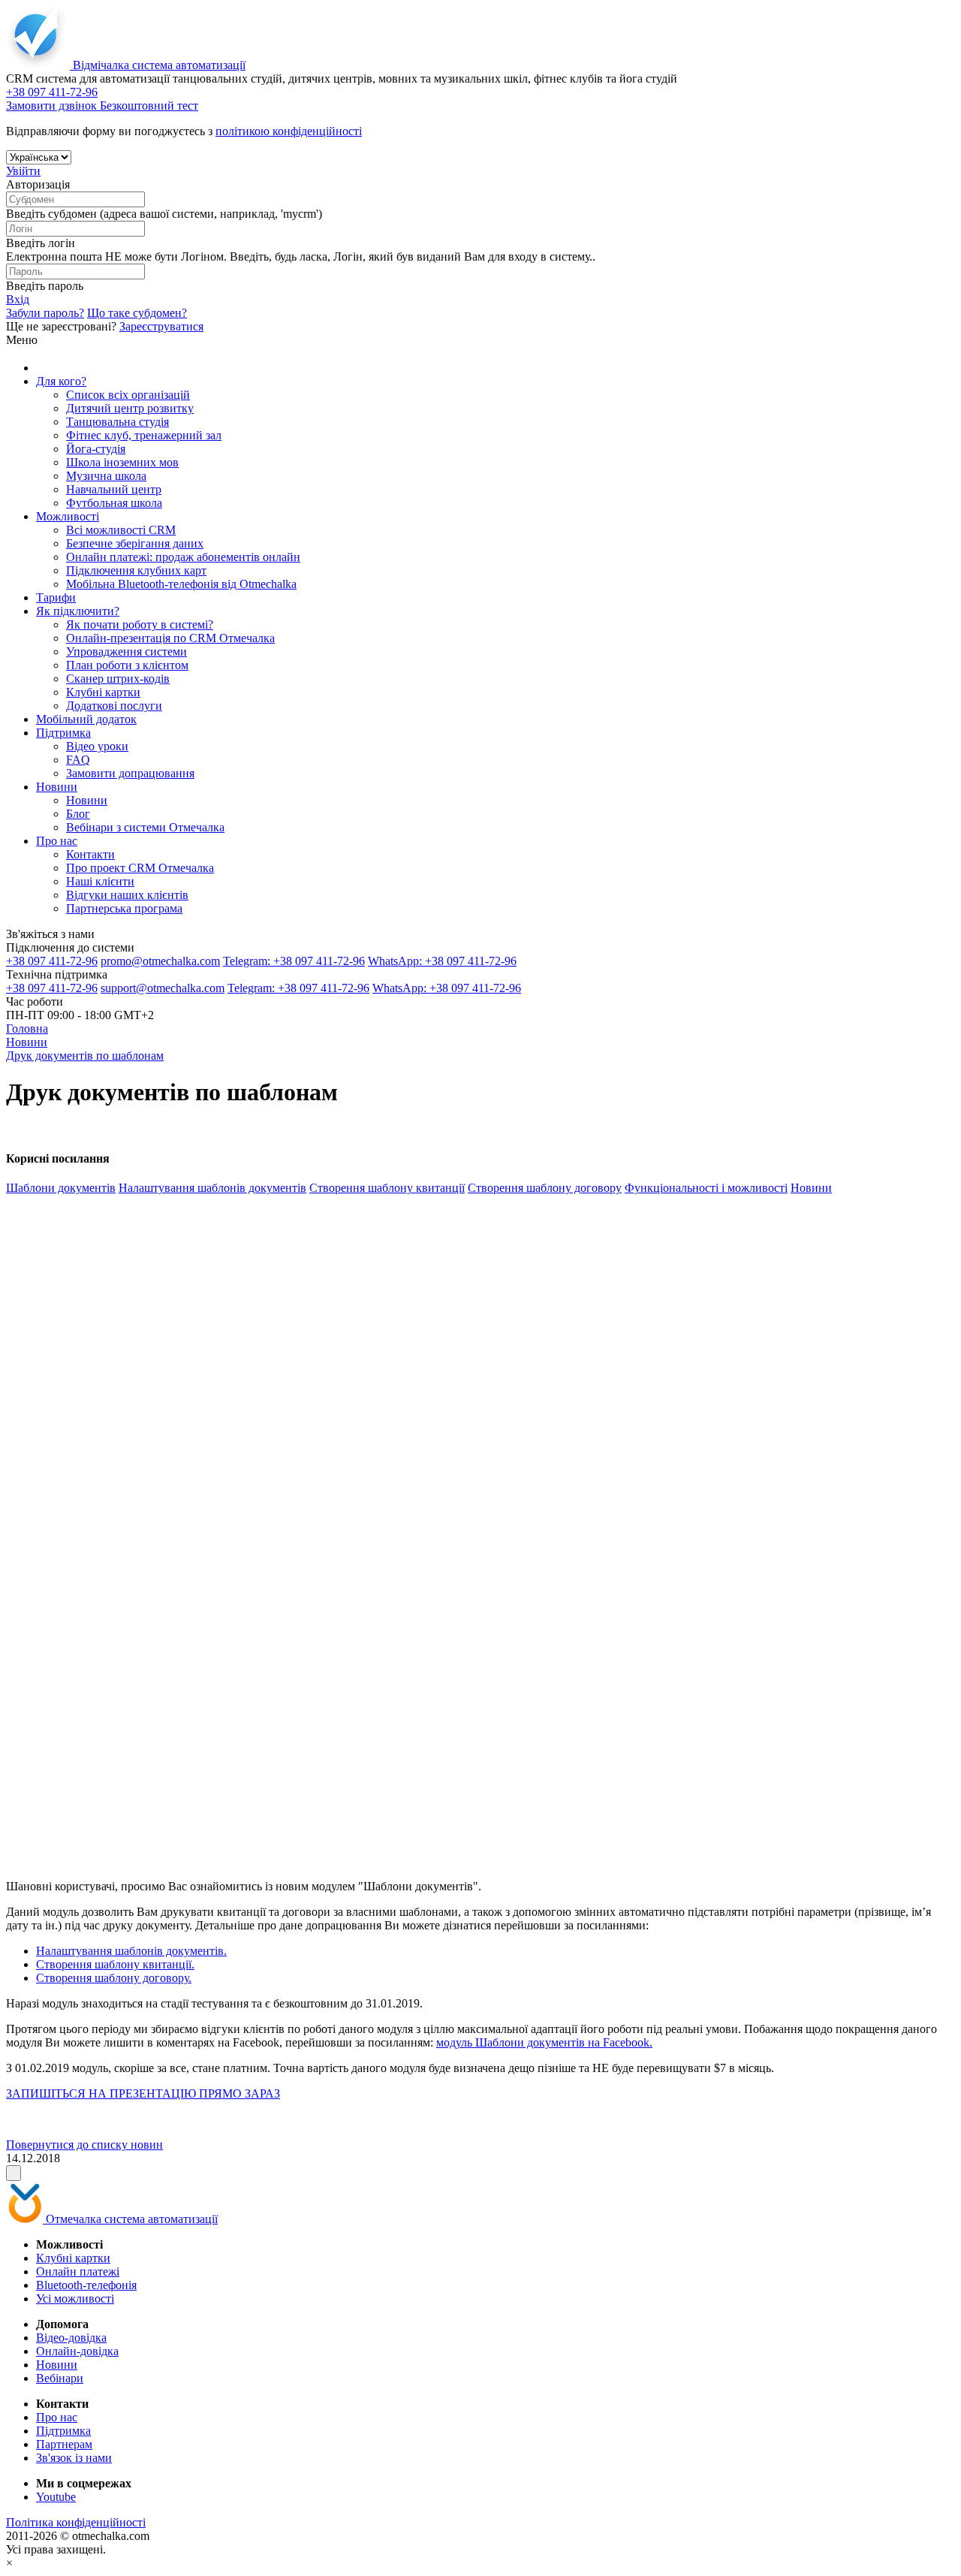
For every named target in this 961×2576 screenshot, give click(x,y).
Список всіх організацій (128, 395)
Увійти (23, 171)
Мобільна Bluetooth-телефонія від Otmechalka (181, 584)
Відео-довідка (71, 2338)
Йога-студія (96, 449)
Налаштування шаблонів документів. (131, 1951)
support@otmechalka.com (163, 988)
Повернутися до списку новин (84, 2145)
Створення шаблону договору (545, 1188)
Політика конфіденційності (76, 2522)
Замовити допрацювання (130, 773)
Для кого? (61, 381)
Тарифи (56, 597)
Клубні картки (103, 692)
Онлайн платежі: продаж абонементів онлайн (183, 557)
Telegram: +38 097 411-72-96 (294, 961)
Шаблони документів (61, 1188)
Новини (57, 787)
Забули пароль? (45, 313)
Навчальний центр (114, 489)
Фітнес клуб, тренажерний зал (144, 435)
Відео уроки (97, 746)
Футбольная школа (114, 503)
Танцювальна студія (117, 422)
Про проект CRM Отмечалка (140, 868)
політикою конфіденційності (289, 131)
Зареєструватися (161, 326)
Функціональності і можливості (706, 1188)
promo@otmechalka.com (160, 961)
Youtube (56, 2497)
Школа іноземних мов (122, 462)
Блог (78, 814)
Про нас (57, 841)
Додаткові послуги (114, 706)
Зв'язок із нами (74, 2458)
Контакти (90, 854)
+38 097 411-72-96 (52, 961)
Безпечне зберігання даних (135, 543)
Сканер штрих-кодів (118, 679)
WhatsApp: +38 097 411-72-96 (442, 961)
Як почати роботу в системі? (140, 624)
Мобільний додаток (86, 719)
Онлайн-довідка (77, 2351)
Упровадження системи (127, 652)
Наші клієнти (100, 881)
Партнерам (64, 2444)
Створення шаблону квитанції (387, 1188)
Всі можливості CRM (121, 530)
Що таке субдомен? (137, 313)
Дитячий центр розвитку (130, 408)
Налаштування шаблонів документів (212, 1188)
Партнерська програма (124, 908)
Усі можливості (75, 2298)
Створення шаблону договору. (114, 1978)
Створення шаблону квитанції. (115, 1964)
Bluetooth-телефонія (86, 2285)
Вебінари (60, 2378)
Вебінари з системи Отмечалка (145, 827)
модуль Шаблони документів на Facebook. (544, 2042)
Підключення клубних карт (136, 570)
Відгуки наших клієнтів (127, 895)
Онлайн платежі (78, 2271)
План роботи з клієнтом (127, 665)
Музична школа (106, 476)
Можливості (68, 516)
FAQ (78, 760)
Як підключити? (78, 611)
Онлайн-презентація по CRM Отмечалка (170, 638)
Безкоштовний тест (149, 106)
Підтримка (63, 733)
